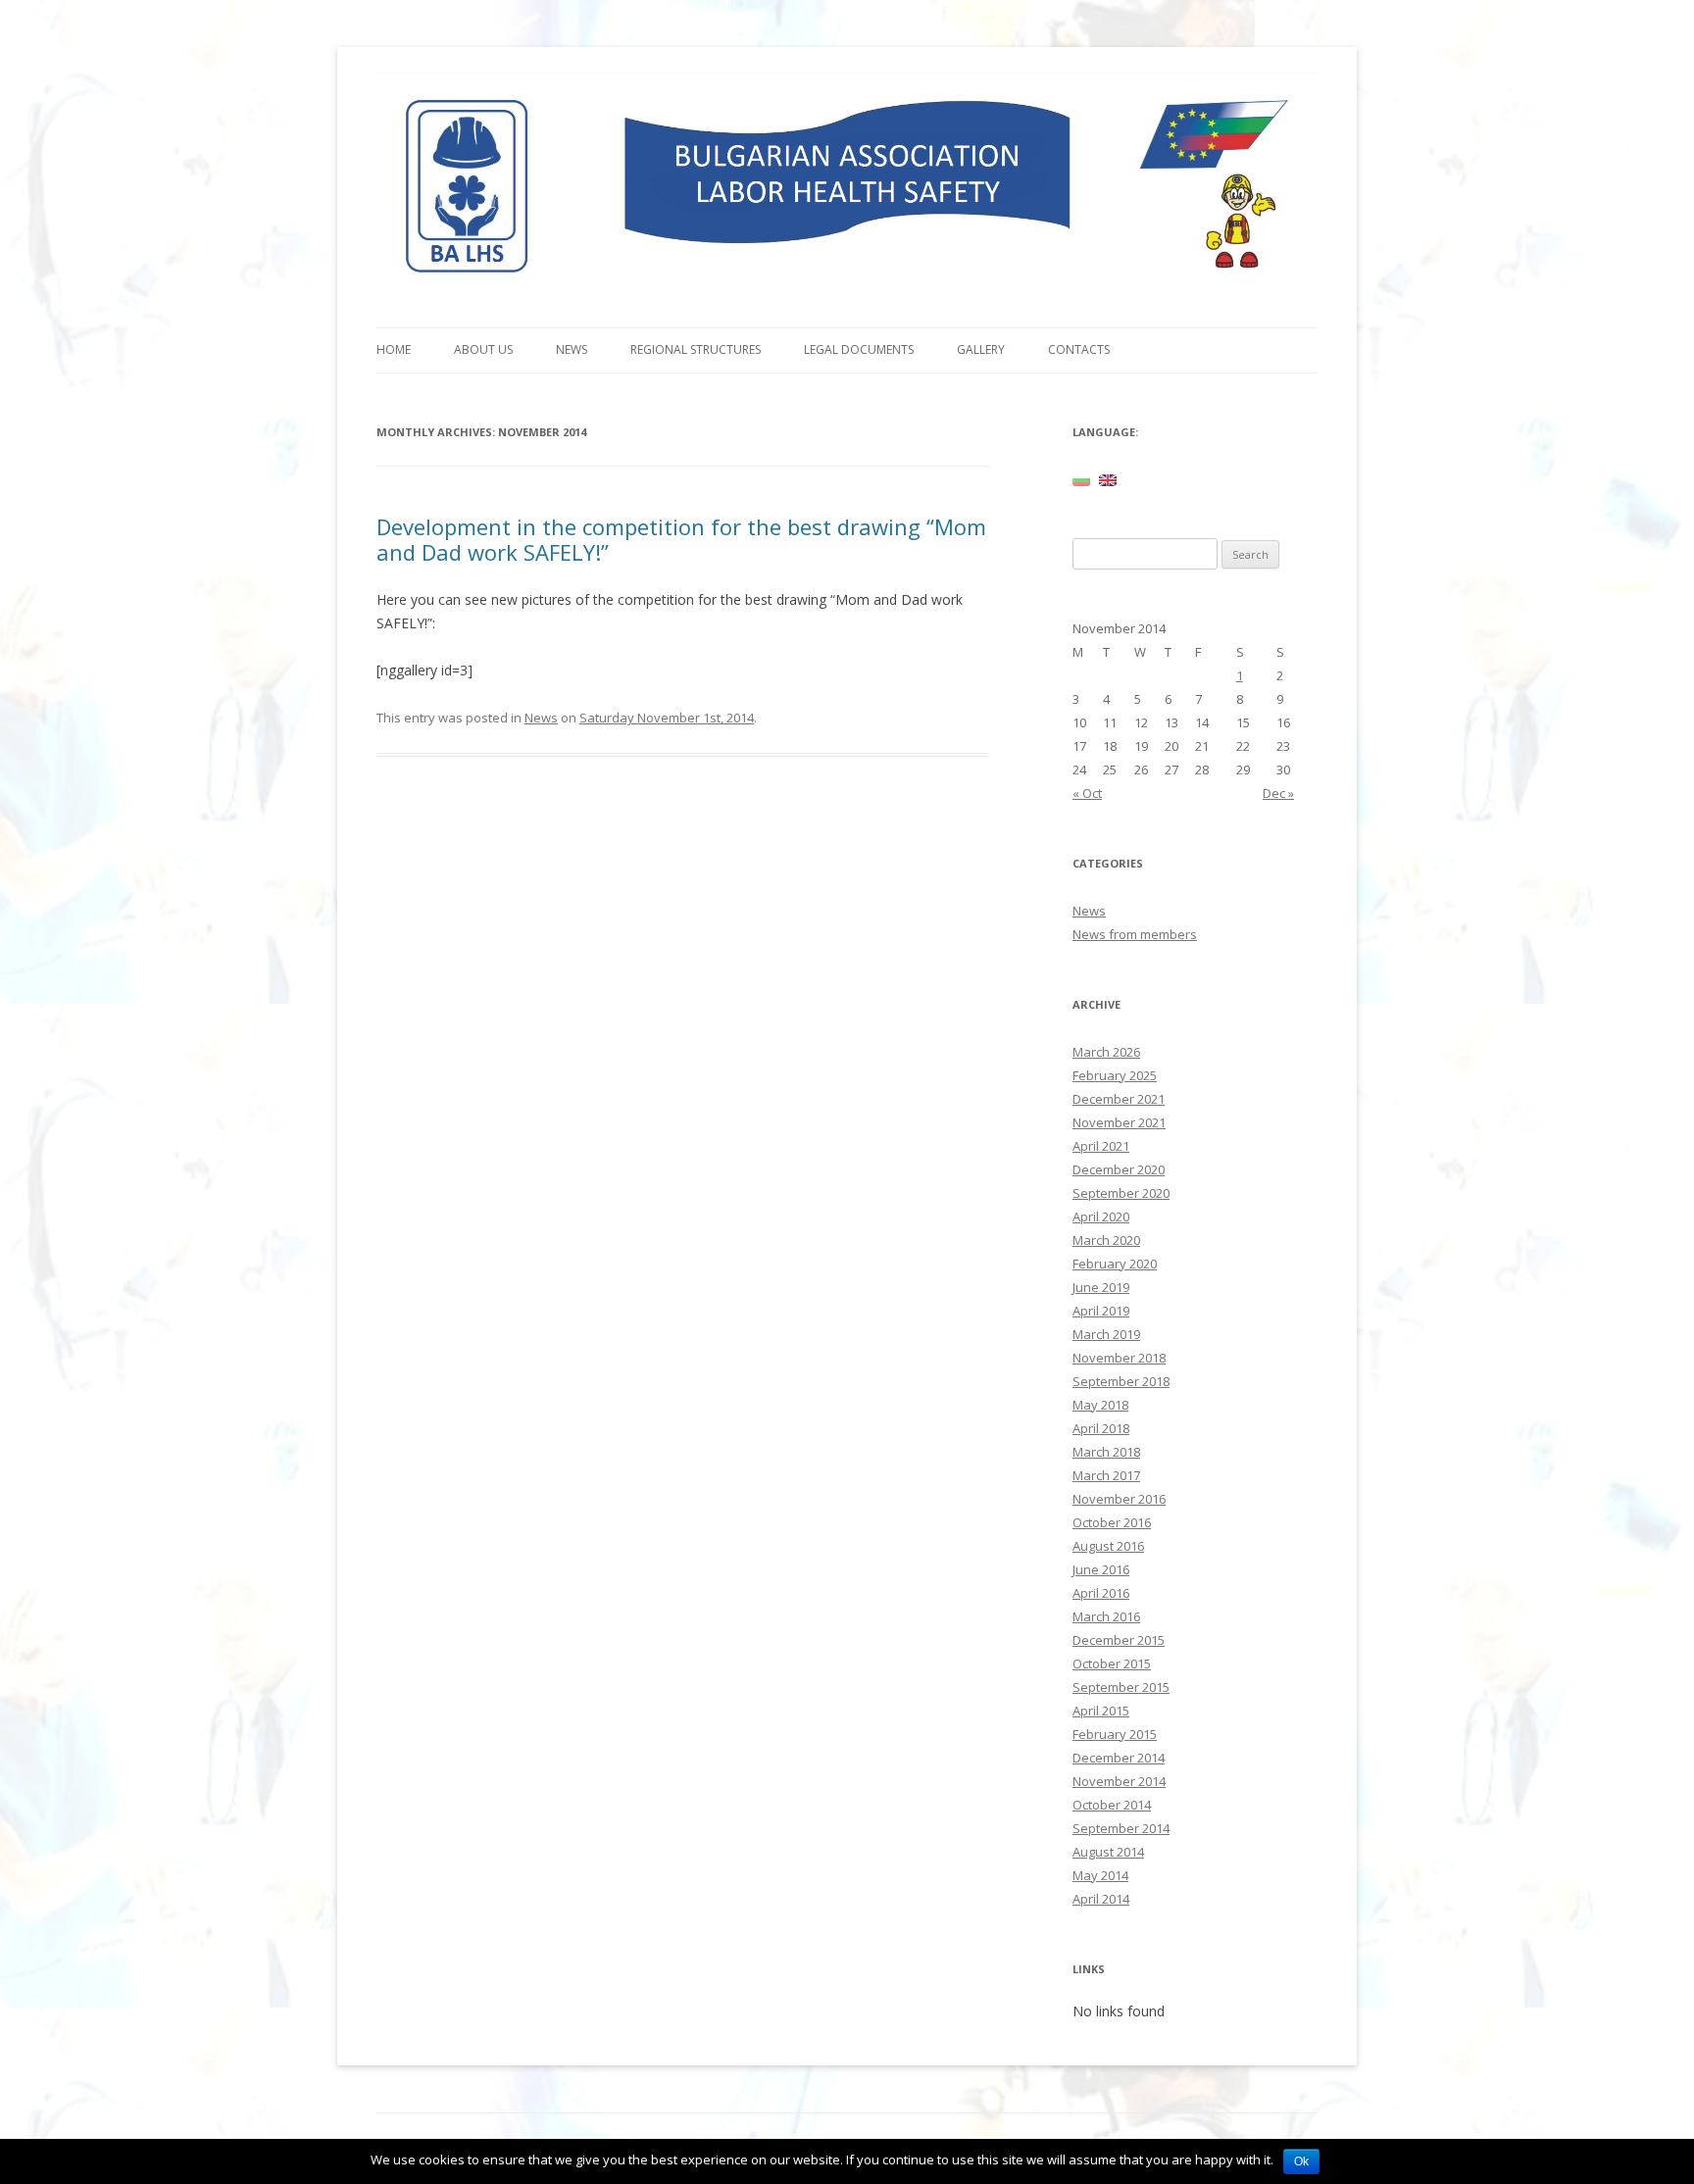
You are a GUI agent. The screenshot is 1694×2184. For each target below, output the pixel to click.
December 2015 (1119, 1640)
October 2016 (1112, 1522)
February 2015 (1115, 1734)
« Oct (1087, 793)
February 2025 (1115, 1075)
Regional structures (696, 349)
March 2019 (1106, 1334)
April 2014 (1101, 1899)
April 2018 (1101, 1428)
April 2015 (1101, 1711)
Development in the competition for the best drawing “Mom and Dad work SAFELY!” (681, 539)
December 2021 (1119, 1099)
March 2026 (1106, 1052)
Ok (1301, 2161)
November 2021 (1119, 1122)
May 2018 (1100, 1405)
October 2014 (1112, 1805)
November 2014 (1119, 1781)
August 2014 (1108, 1852)
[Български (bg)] (1081, 479)
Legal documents (859, 349)
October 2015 (1112, 1663)
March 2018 (1106, 1452)
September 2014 (1121, 1828)
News (572, 349)
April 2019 (1101, 1311)
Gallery (981, 349)
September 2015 (1121, 1687)
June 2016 (1101, 1569)
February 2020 (1115, 1264)
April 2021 (1101, 1146)
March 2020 (1106, 1240)
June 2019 (1101, 1287)
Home (394, 349)
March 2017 (1106, 1475)
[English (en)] (1108, 479)
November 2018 (1119, 1358)
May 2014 (1100, 1875)
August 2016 (1108, 1546)
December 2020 (1119, 1169)
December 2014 (1119, 1758)
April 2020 (1101, 1216)
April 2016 (1101, 1593)
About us (483, 349)
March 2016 (1106, 1616)
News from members (1135, 934)
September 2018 (1121, 1381)
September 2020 (1121, 1193)
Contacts (1079, 349)
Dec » (1278, 793)
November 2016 (1119, 1499)
